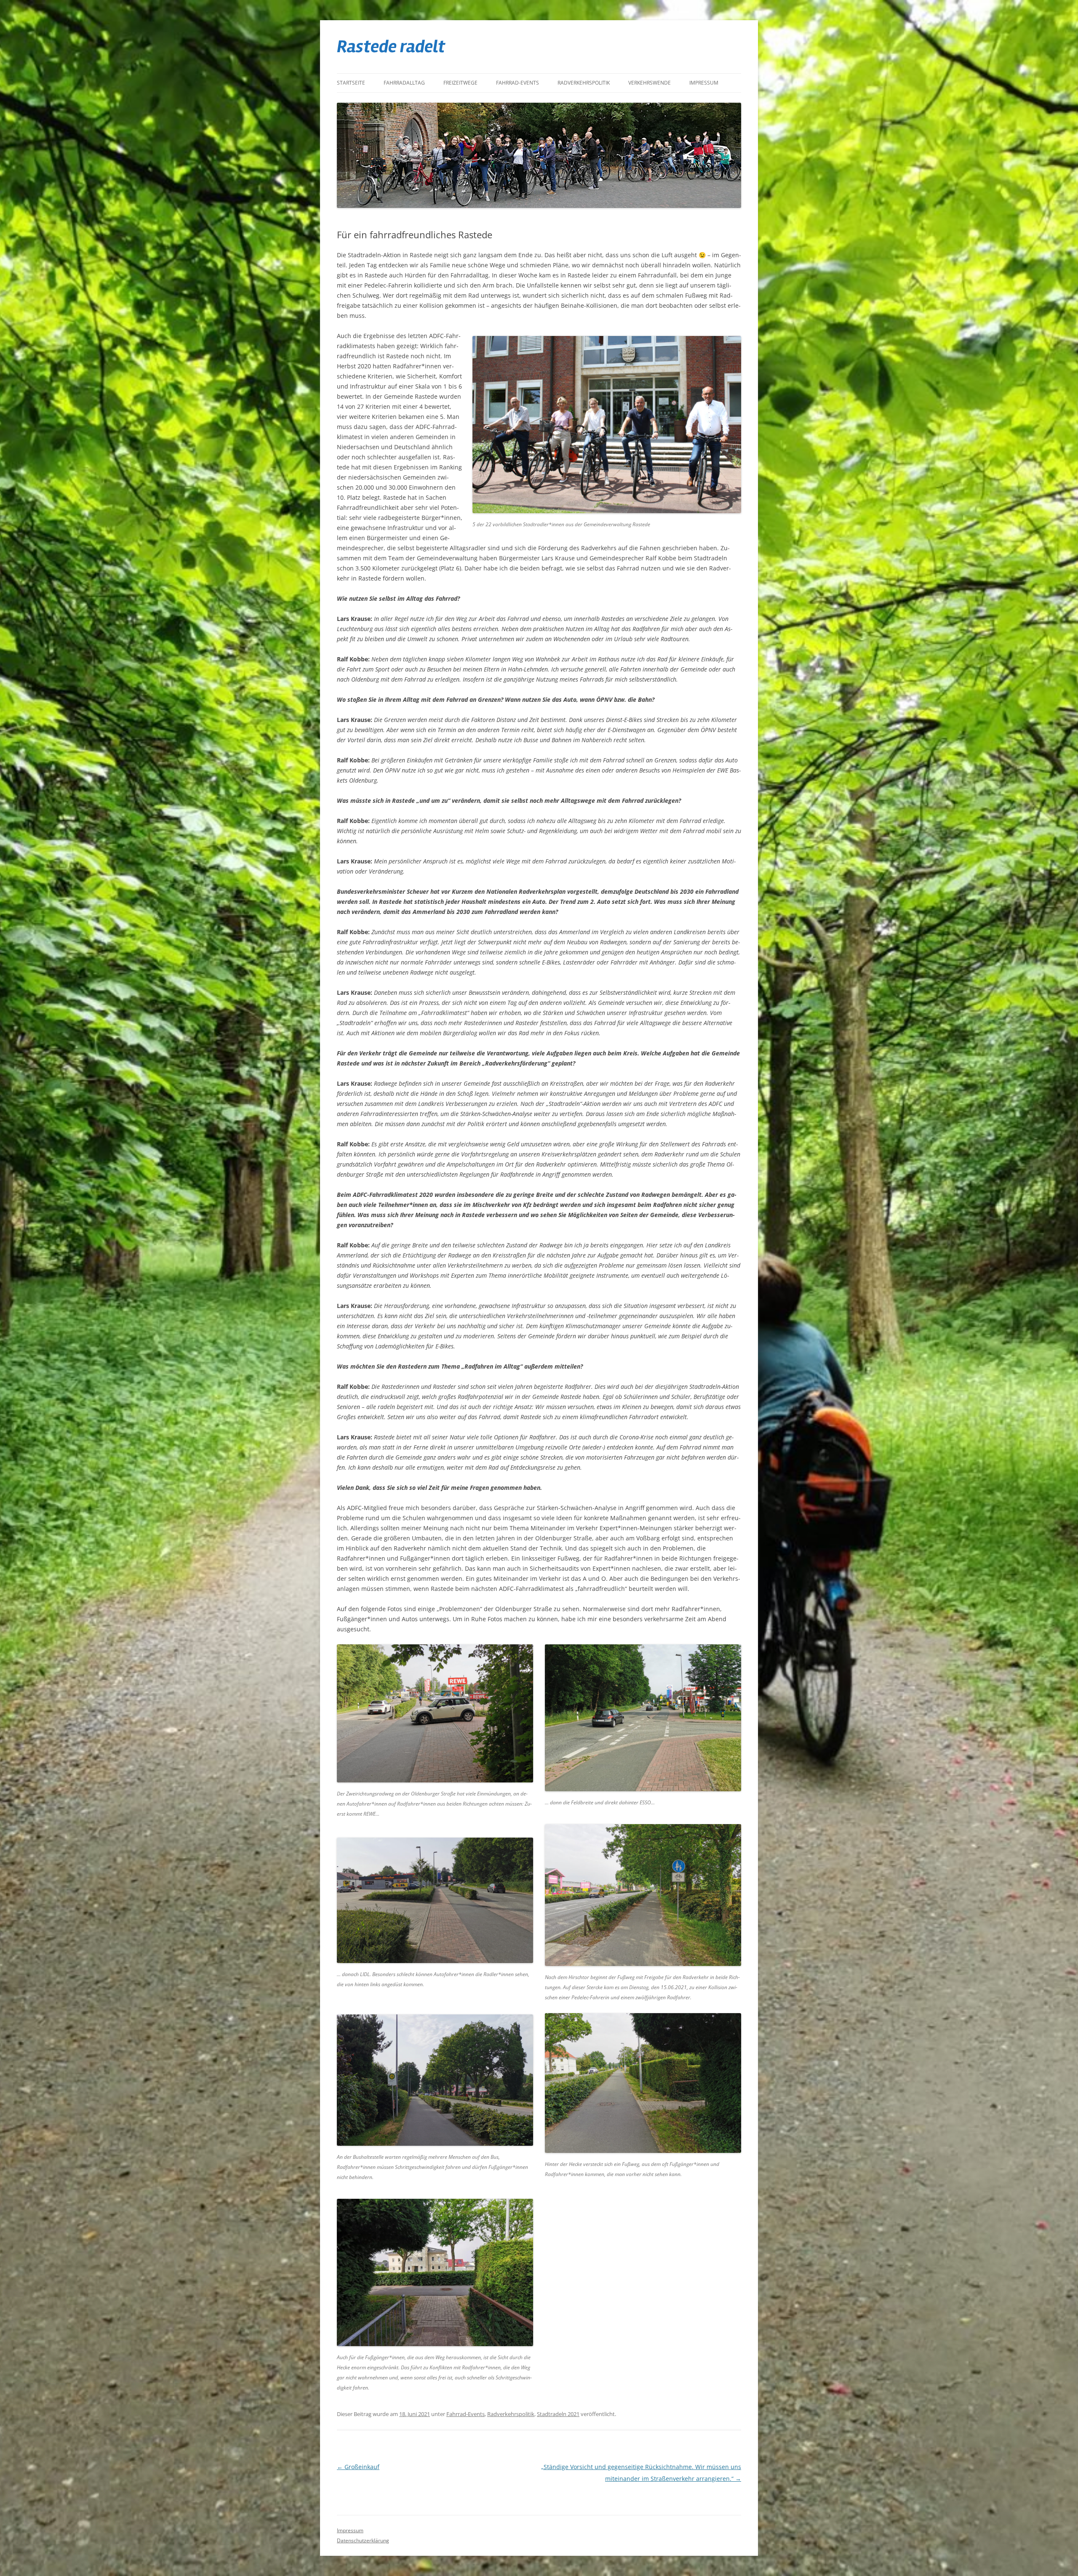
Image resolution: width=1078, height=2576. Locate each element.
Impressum (704, 83)
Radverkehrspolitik (584, 83)
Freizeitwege (460, 83)
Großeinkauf (358, 2467)
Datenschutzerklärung (363, 2540)
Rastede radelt (391, 47)
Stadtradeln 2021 (558, 2414)
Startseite (351, 83)
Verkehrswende (650, 83)
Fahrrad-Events (518, 83)
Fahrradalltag (404, 83)
